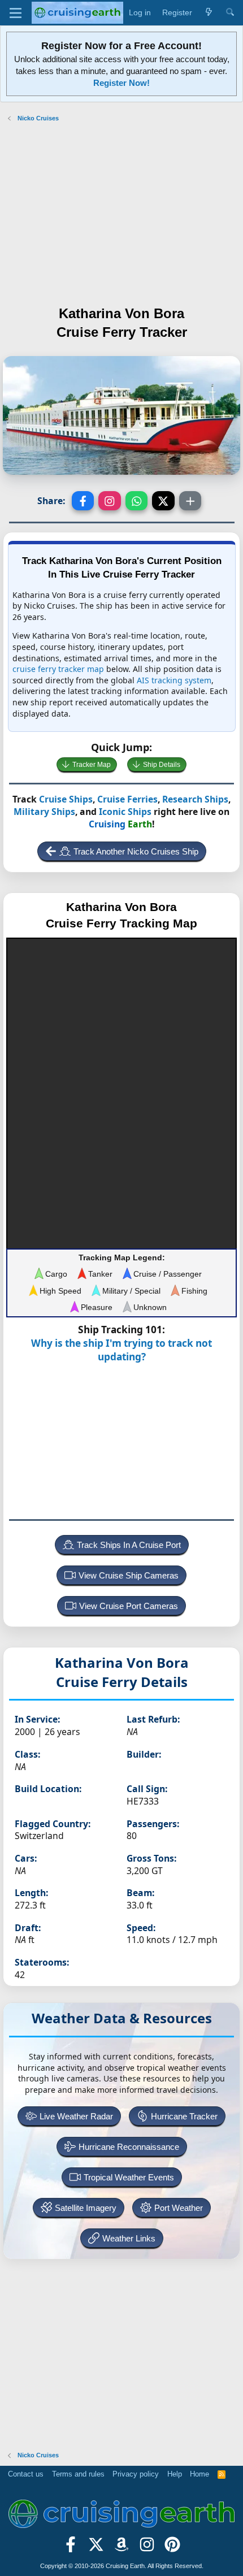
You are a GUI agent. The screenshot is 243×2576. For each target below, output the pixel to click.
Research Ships (195, 799)
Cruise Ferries (127, 799)
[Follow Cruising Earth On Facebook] (71, 2548)
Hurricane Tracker (184, 2116)
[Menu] (16, 13)
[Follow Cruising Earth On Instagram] (147, 2548)
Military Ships (44, 812)
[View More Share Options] (190, 501)
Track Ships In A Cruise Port (129, 1545)
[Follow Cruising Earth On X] (96, 2548)
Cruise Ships (66, 799)
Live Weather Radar (76, 2116)
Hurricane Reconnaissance (129, 2147)
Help (175, 2474)
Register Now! (121, 83)
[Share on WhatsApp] (137, 501)
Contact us (26, 2474)
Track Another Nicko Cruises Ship (136, 851)
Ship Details (162, 765)
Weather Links (129, 2238)
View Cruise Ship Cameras (129, 1575)
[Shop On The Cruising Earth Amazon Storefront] (122, 2548)
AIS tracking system (174, 680)
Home (199, 2474)
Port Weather (179, 2208)
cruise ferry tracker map (58, 669)
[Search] (230, 13)
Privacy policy (136, 2474)
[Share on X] (163, 501)
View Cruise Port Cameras (129, 1606)
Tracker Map (92, 765)
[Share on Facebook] (83, 501)
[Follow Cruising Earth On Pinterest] (172, 2548)
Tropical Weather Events (129, 2177)
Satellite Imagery (86, 2208)
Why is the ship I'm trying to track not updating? (121, 1350)
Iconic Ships (125, 812)
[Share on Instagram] (110, 501)
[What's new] (209, 13)
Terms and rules (78, 2474)
